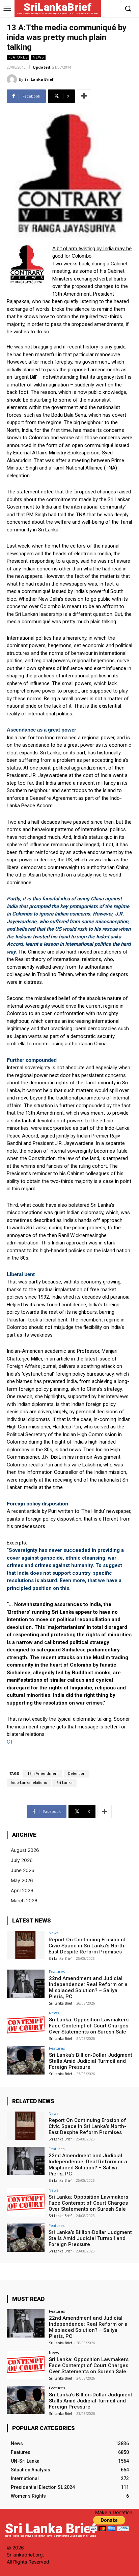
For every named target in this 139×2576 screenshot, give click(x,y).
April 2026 (22, 1890)
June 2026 (23, 1870)
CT (10, 1742)
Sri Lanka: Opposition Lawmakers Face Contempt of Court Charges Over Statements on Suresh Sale (89, 2026)
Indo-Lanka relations (29, 1783)
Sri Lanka (64, 1783)
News (38, 57)
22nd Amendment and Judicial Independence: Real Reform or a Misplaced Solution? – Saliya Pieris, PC (88, 1987)
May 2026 (22, 1880)
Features (18, 57)
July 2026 (22, 1860)
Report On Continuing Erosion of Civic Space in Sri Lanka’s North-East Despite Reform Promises (87, 1946)
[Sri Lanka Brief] (13, 79)
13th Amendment (43, 1774)
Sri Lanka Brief (39, 79)
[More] (84, 96)
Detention (77, 1774)
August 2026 (25, 1850)
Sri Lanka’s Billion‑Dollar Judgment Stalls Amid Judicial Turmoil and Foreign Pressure (91, 2061)
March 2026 (24, 1900)
